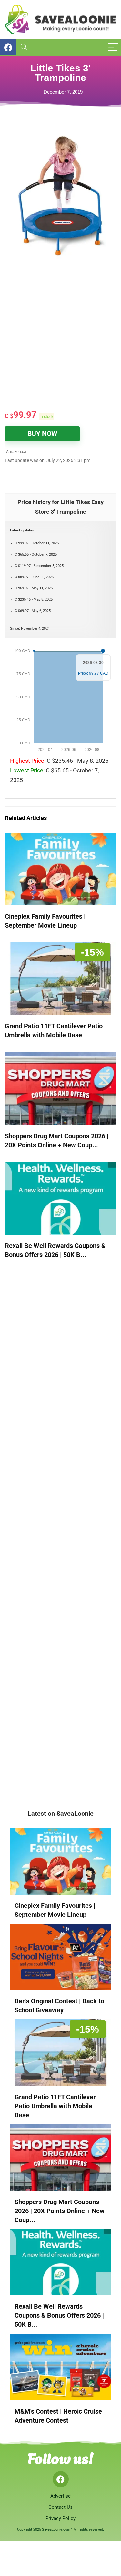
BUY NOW (42, 434)
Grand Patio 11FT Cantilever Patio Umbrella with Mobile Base (55, 2106)
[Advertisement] (60, 339)
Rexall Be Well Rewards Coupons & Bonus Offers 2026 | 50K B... (59, 2315)
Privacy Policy (60, 2518)
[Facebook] (61, 2479)
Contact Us (60, 2507)
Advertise (60, 2496)
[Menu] (113, 47)
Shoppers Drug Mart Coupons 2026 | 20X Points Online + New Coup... (60, 2211)
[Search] (24, 47)
